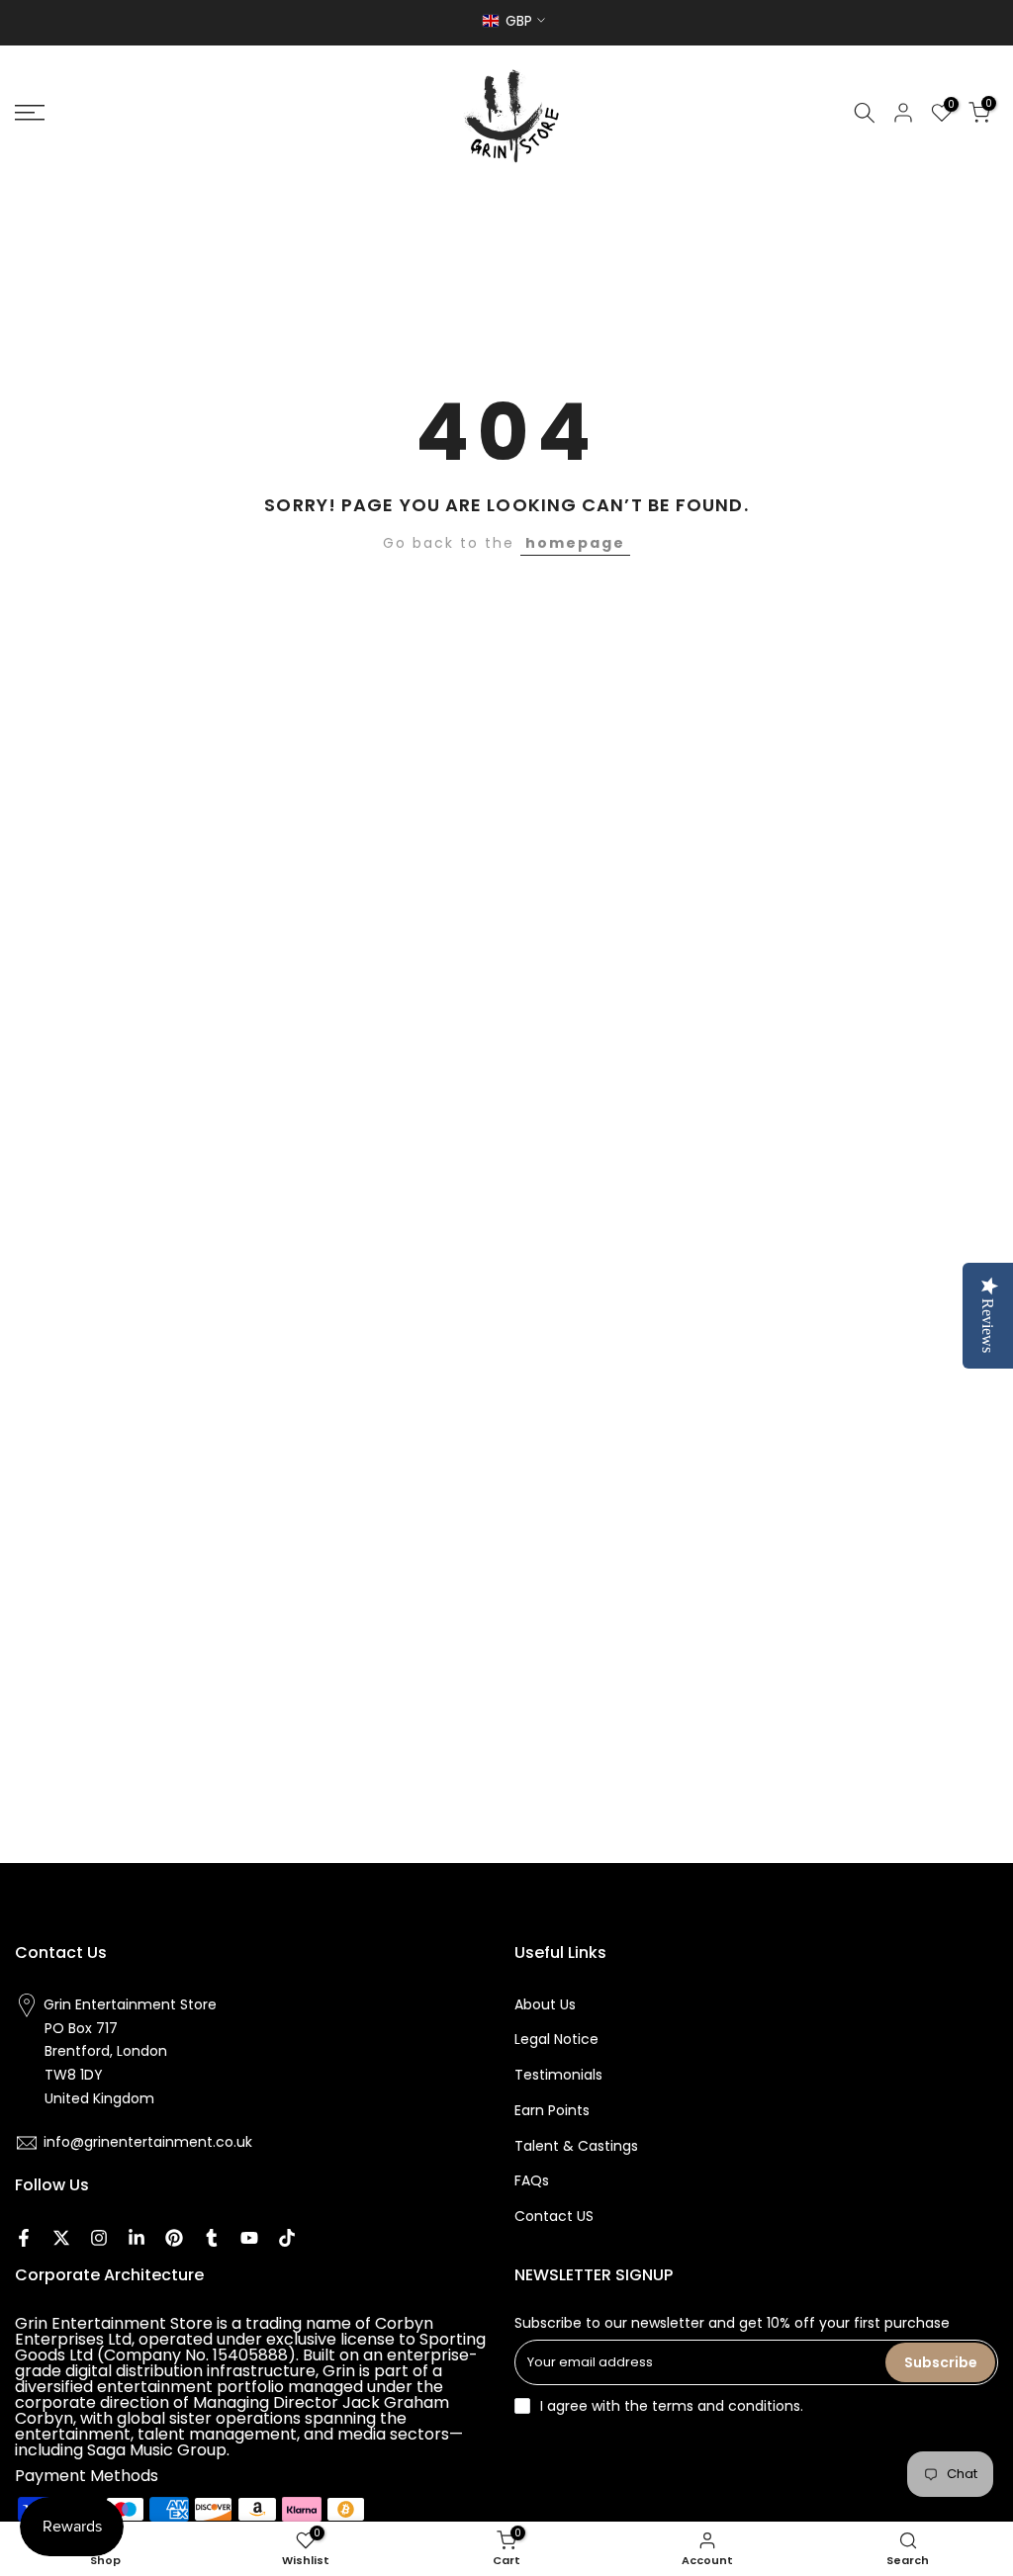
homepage (575, 543)
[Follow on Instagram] (99, 2238)
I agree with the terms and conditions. (672, 2406)
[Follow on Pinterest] (174, 2238)
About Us (545, 2004)
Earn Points (552, 2110)
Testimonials (558, 2075)
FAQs (532, 2180)
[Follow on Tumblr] (212, 2238)
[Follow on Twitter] (61, 2238)
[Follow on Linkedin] (137, 2238)
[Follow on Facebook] (24, 2238)
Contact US (554, 2216)
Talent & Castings (576, 2146)
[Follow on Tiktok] (287, 2238)
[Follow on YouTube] (249, 2238)
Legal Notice (556, 2039)
